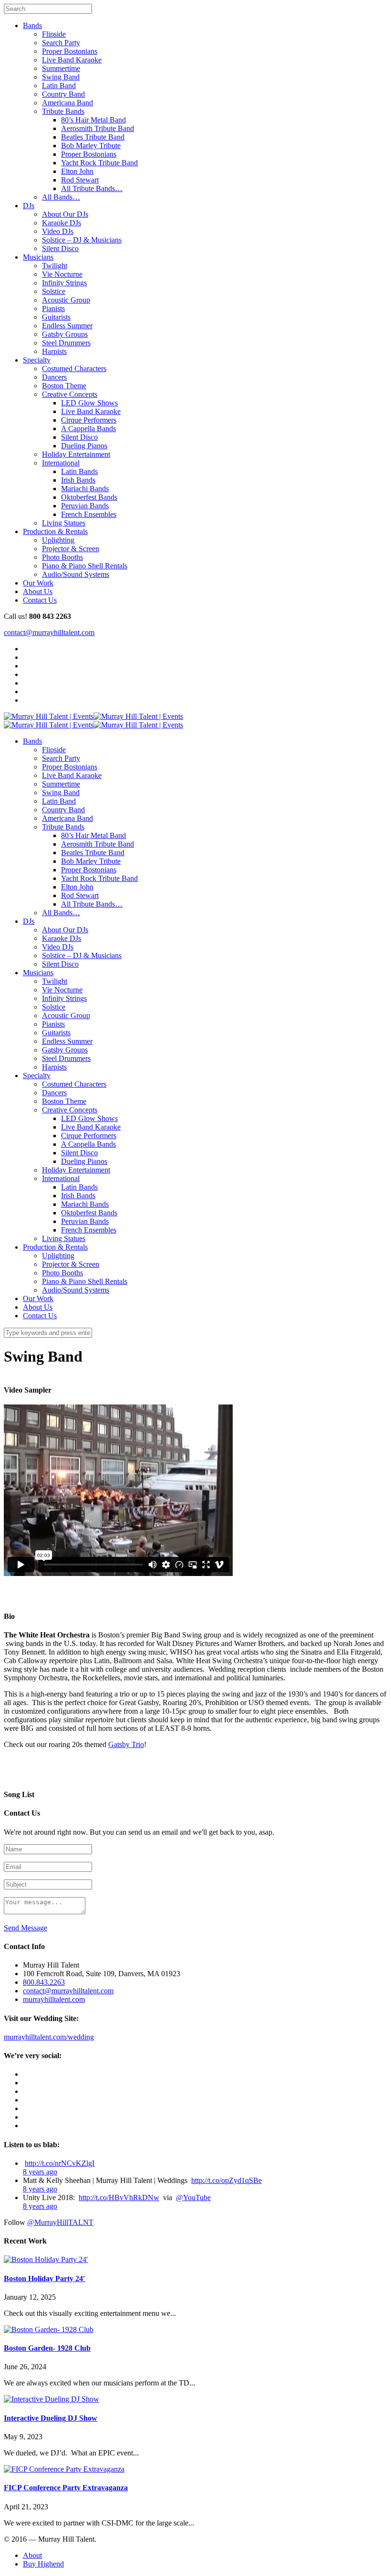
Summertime (61, 68)
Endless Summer (67, 326)
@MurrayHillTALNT (60, 2222)
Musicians (38, 257)
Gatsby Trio (126, 1744)
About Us (38, 591)
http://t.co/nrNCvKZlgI (60, 2163)
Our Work (38, 583)
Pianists (53, 308)
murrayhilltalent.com (54, 1999)
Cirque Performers (89, 420)
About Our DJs (65, 214)
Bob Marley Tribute (91, 146)
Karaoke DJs (62, 223)
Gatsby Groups (65, 334)
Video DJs (58, 231)
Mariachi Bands (85, 489)
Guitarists (56, 317)
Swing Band (61, 77)
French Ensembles (89, 514)
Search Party (61, 43)
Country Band (63, 94)
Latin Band (59, 86)
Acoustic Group (66, 300)
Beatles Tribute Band (93, 137)
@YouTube (193, 2197)
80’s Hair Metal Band (93, 120)
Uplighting (58, 540)
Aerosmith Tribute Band (98, 128)
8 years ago (40, 2172)
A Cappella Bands (88, 429)
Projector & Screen (71, 549)
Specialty (37, 360)
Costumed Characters (74, 369)
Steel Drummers (66, 343)
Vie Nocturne (62, 274)
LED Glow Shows (89, 403)
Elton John (77, 171)
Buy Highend (43, 2564)
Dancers (54, 377)
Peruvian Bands (85, 506)
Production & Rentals (55, 531)
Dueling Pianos (84, 446)
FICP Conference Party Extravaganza (66, 2488)
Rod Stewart (80, 180)
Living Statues (64, 523)
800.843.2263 (44, 1982)
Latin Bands (79, 471)
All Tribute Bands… (92, 188)
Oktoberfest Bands (89, 497)
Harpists (54, 351)
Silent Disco (60, 248)
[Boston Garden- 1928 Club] (49, 2329)
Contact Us (40, 600)
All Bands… (61, 197)
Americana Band (67, 103)
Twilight (55, 266)
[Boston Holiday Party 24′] (46, 2259)
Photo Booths (62, 557)
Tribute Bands (63, 111)
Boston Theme (64, 386)
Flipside (54, 34)
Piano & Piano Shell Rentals (85, 566)
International (61, 463)
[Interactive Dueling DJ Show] (51, 2399)
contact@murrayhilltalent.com (49, 632)
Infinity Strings (64, 283)
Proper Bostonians (70, 51)
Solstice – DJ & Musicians (82, 240)
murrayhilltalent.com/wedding (49, 2037)
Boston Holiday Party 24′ (45, 2278)
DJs (29, 206)
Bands (32, 25)
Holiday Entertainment (76, 454)
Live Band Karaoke (72, 60)
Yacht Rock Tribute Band (99, 163)
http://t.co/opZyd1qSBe (226, 2180)
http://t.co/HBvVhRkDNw (119, 2197)
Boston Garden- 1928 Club (47, 2348)
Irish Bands (78, 480)
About (32, 2555)
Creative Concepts (70, 394)
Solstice (54, 291)
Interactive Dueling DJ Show (51, 2418)
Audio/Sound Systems (76, 574)
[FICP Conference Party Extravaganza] (64, 2469)
